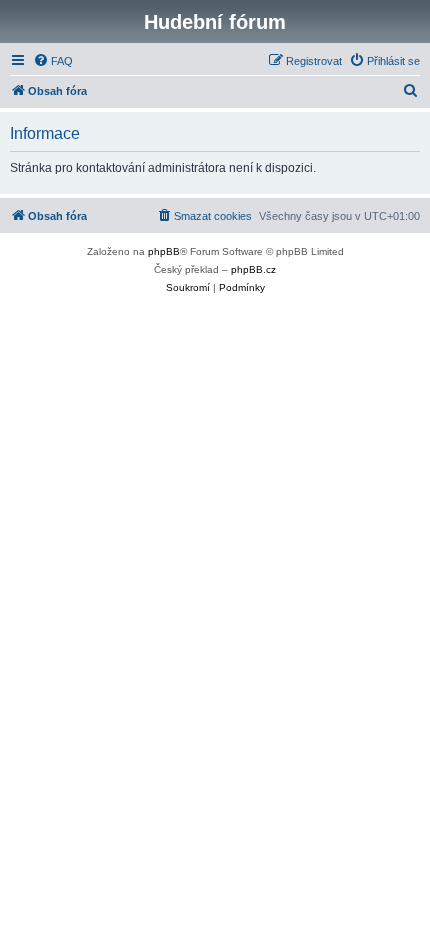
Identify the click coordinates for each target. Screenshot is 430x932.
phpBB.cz (253, 269)
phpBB (164, 251)
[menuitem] (53, 61)
